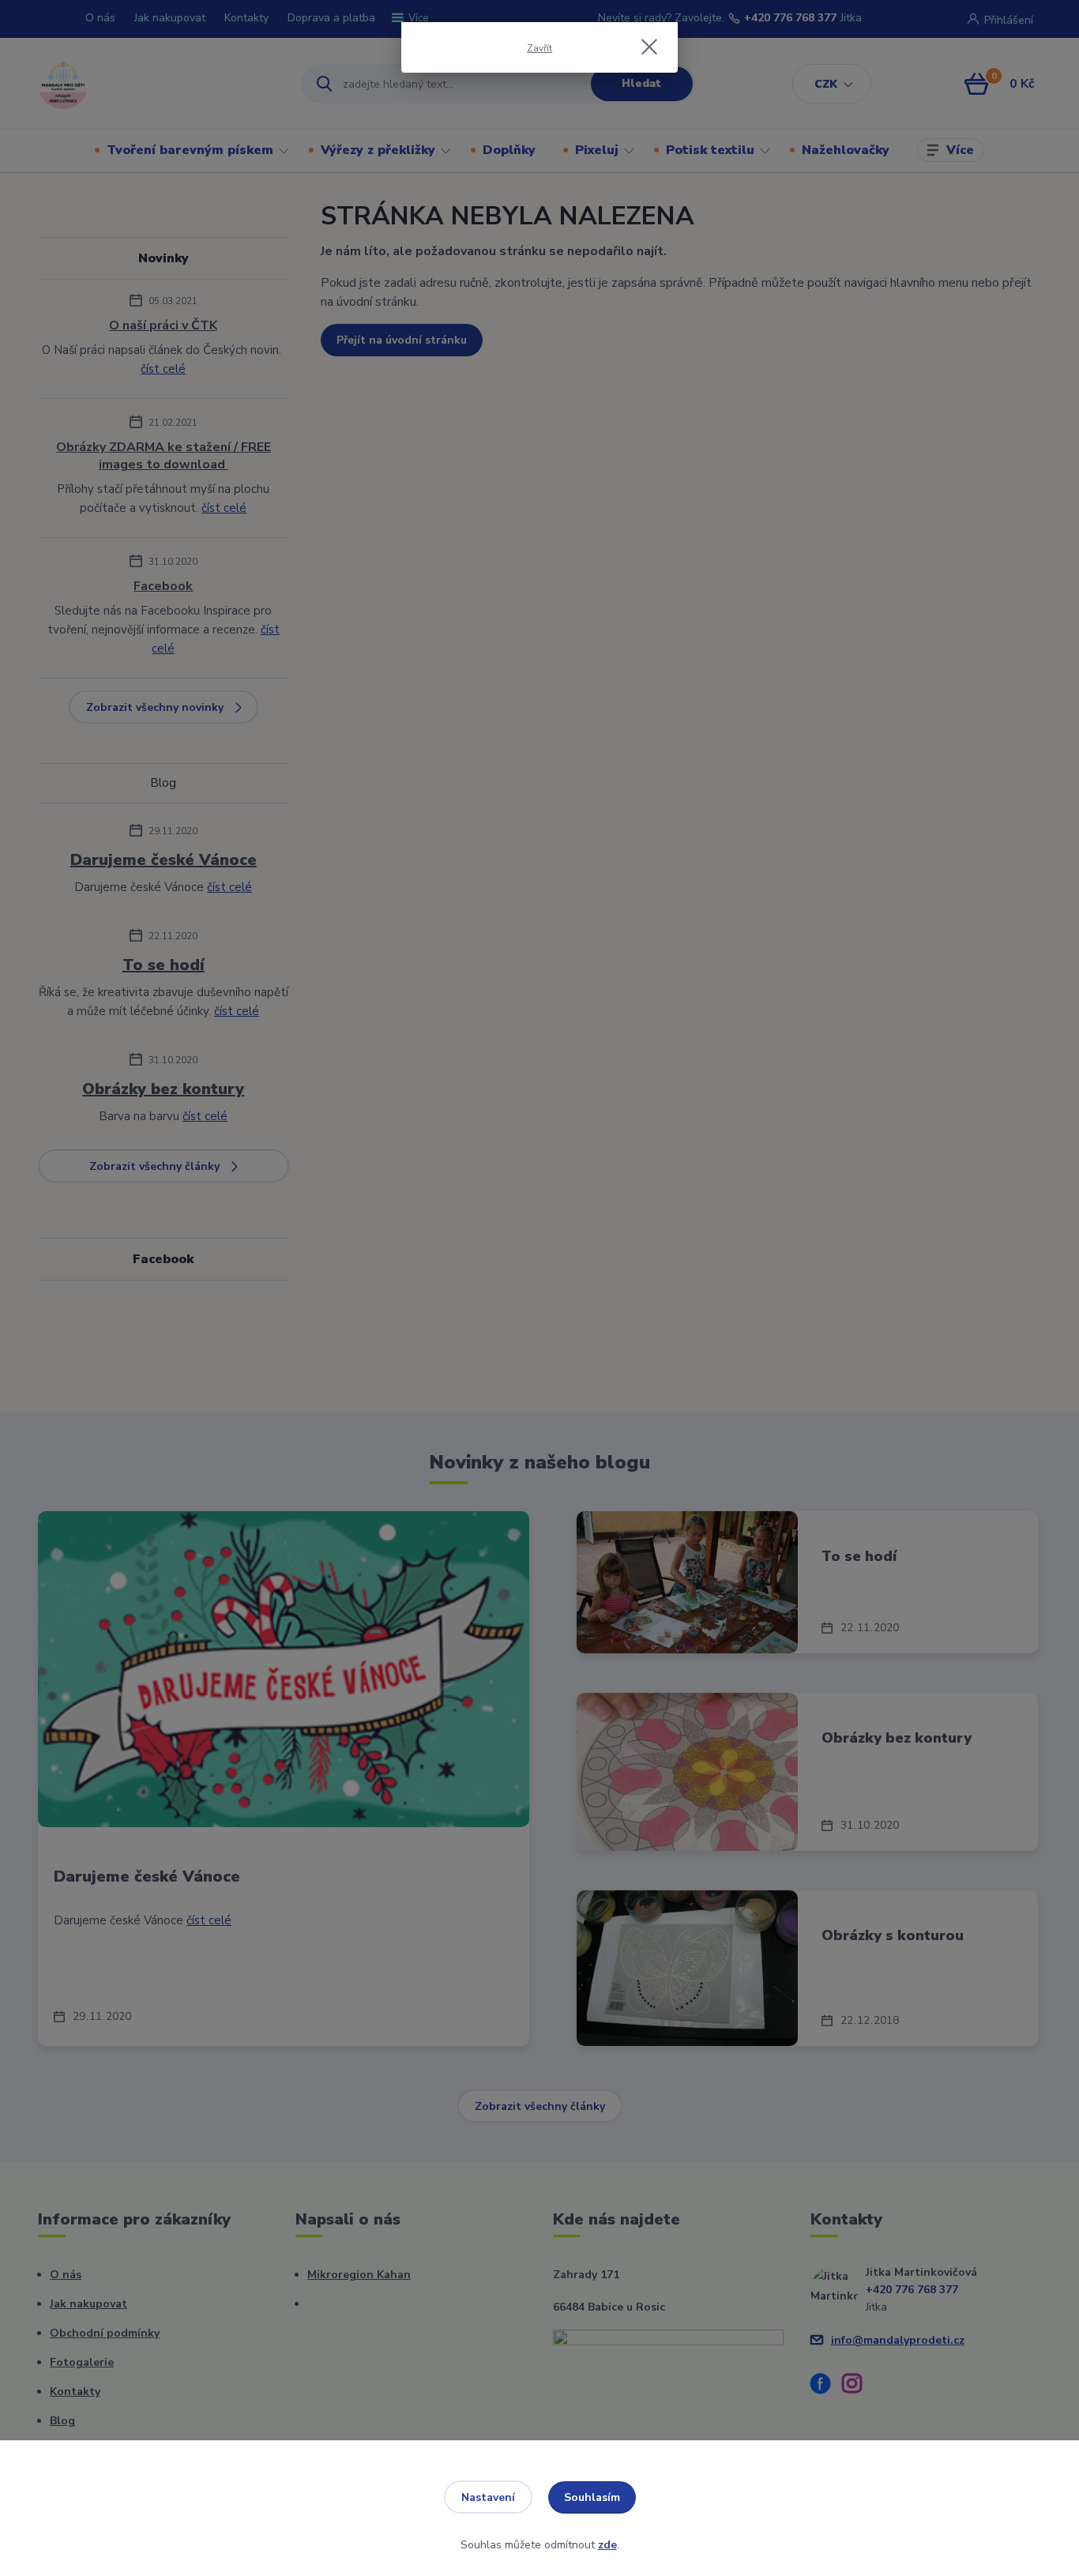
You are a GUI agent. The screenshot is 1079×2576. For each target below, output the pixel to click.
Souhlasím (592, 2497)
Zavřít (539, 48)
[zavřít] (649, 47)
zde (607, 2545)
